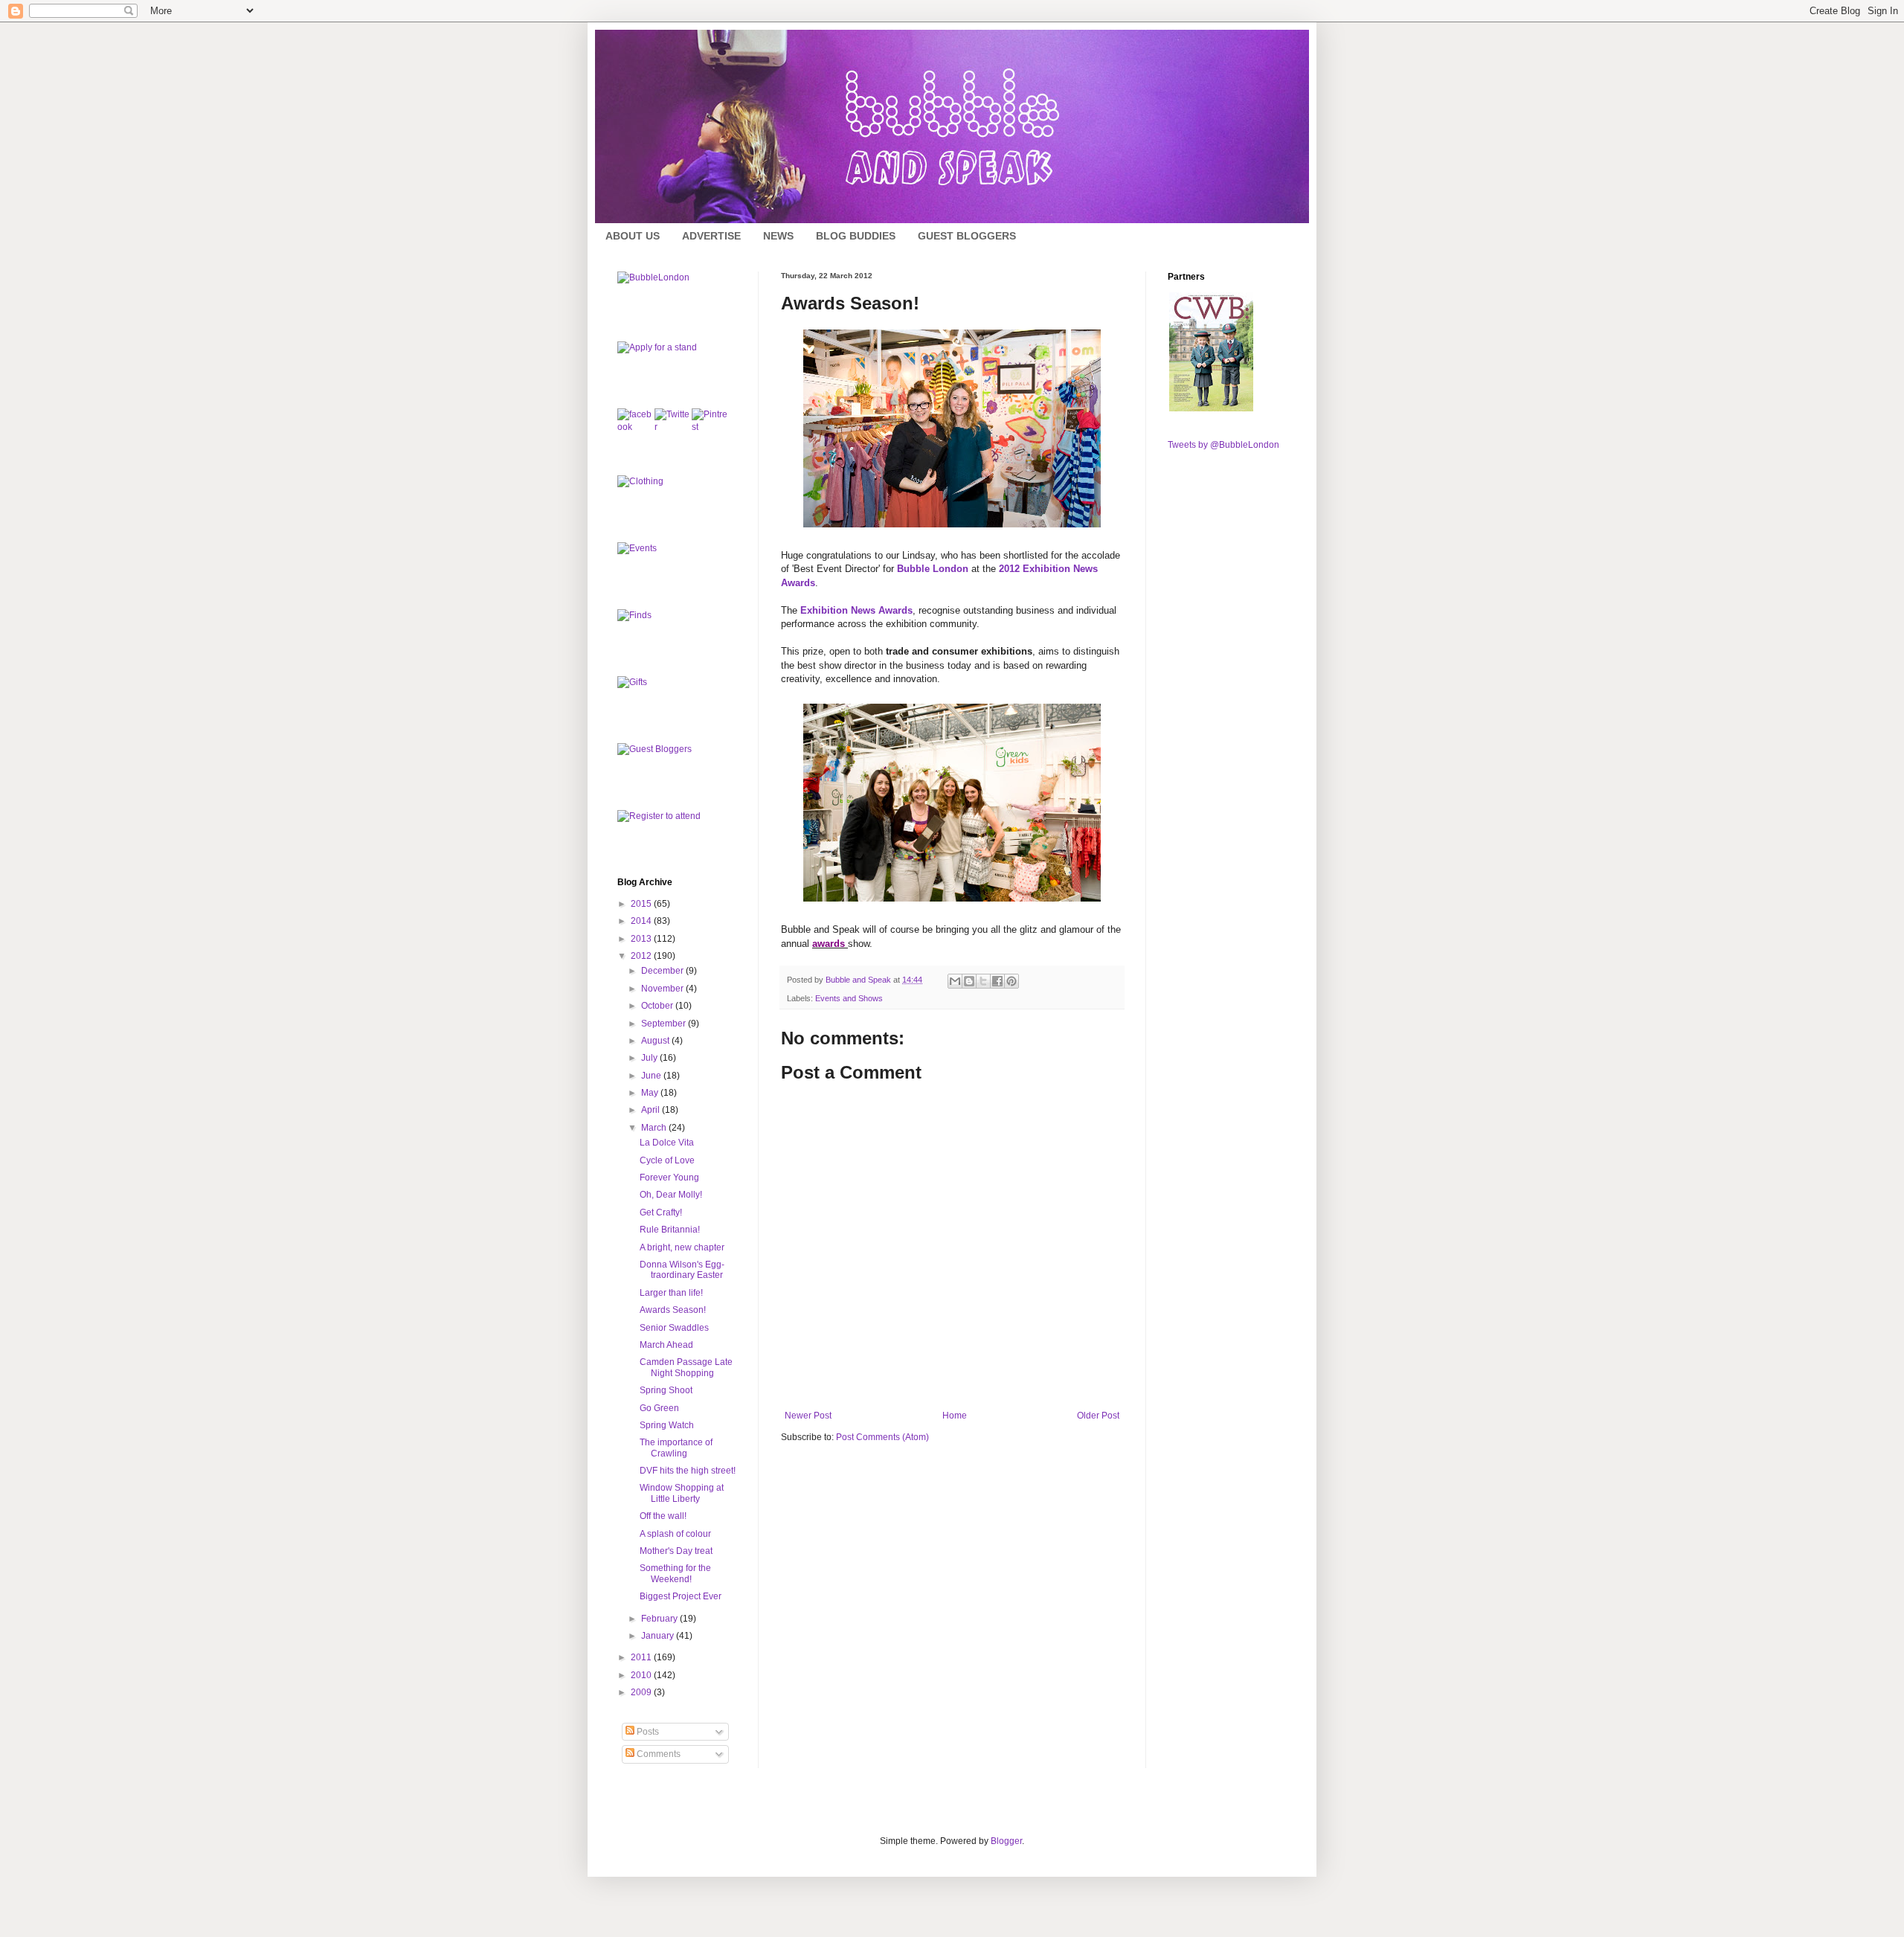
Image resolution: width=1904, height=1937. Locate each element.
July (650, 1058)
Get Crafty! (661, 1212)
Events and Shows (849, 998)
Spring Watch (667, 1425)
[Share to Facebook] (997, 981)
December (663, 971)
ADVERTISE (711, 236)
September (665, 1024)
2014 (642, 921)
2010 (642, 1675)
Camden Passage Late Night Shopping (686, 1367)
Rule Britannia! (670, 1230)
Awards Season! (673, 1310)
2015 (642, 904)
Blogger (1006, 1841)
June (652, 1076)
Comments (657, 1754)
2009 (642, 1692)
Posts (647, 1732)
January (659, 1636)
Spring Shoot (666, 1390)
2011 (642, 1657)
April (652, 1110)
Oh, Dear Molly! (671, 1195)
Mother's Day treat (676, 1551)
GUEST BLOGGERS (967, 236)
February (660, 1619)
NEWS (778, 236)
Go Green (659, 1408)
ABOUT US (633, 236)
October (658, 1006)
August (656, 1041)
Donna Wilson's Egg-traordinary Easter (682, 1270)
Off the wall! (663, 1516)
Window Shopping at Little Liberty (682, 1493)
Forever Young (669, 1178)
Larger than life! (671, 1293)
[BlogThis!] (969, 981)
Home (955, 1416)
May (651, 1093)
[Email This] (955, 981)
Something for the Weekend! (675, 1573)
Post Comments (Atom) (882, 1437)
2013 (642, 939)
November (663, 989)
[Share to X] (983, 981)
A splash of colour (675, 1534)
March (655, 1128)
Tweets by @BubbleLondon (1223, 445)
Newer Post (808, 1416)
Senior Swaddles (674, 1328)
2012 (642, 956)
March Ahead (666, 1345)
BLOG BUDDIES (856, 236)
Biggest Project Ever (681, 1596)
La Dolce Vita (667, 1143)
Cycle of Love (667, 1160)
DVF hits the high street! (688, 1471)
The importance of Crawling (676, 1448)
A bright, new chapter (682, 1247)
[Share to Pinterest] (1011, 981)
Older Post (1098, 1416)
